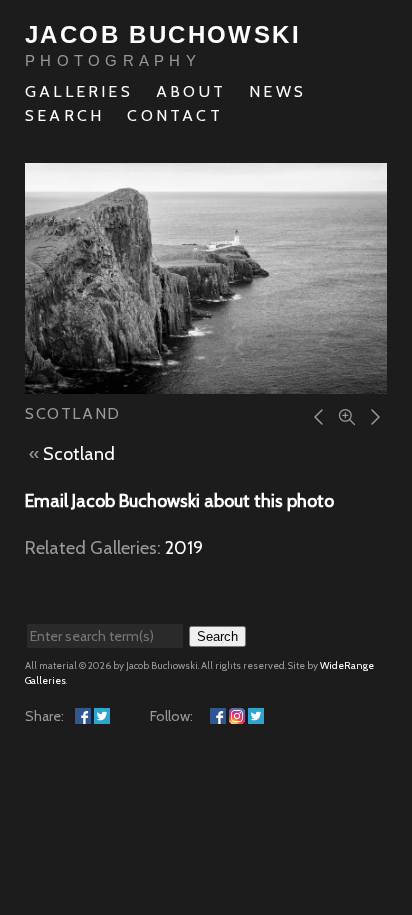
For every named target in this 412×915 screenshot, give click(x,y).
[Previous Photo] (316, 415)
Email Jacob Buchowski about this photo (179, 501)
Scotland (79, 454)
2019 (184, 548)
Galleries (79, 91)
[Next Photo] (372, 415)
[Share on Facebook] (83, 716)
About (191, 91)
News (277, 91)
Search (64, 115)
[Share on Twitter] (102, 716)
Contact (174, 115)
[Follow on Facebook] (218, 716)
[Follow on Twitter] (256, 716)
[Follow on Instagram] (237, 716)
